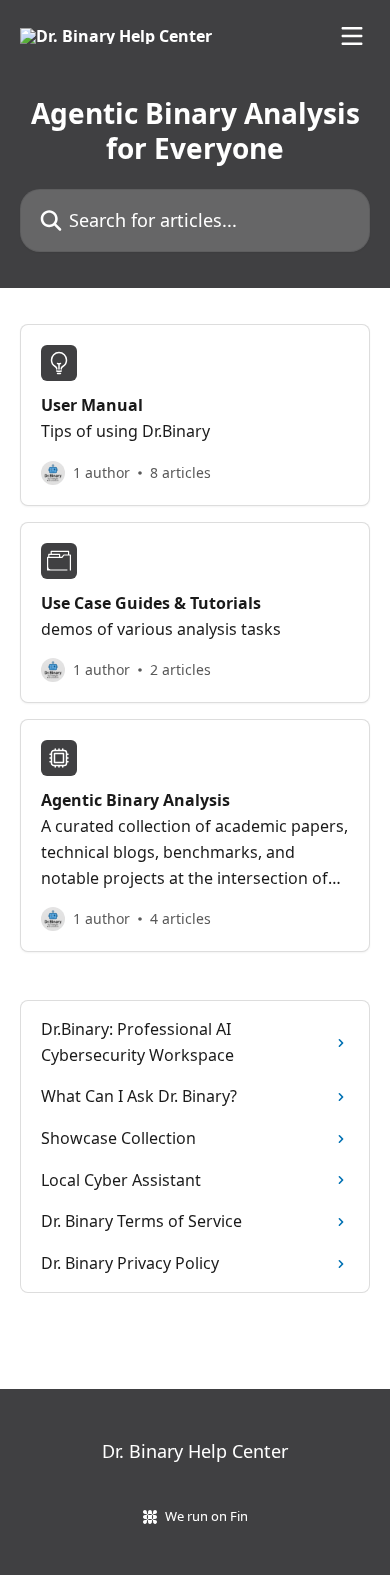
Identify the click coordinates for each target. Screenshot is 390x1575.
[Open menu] (352, 36)
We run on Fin (206, 1516)
